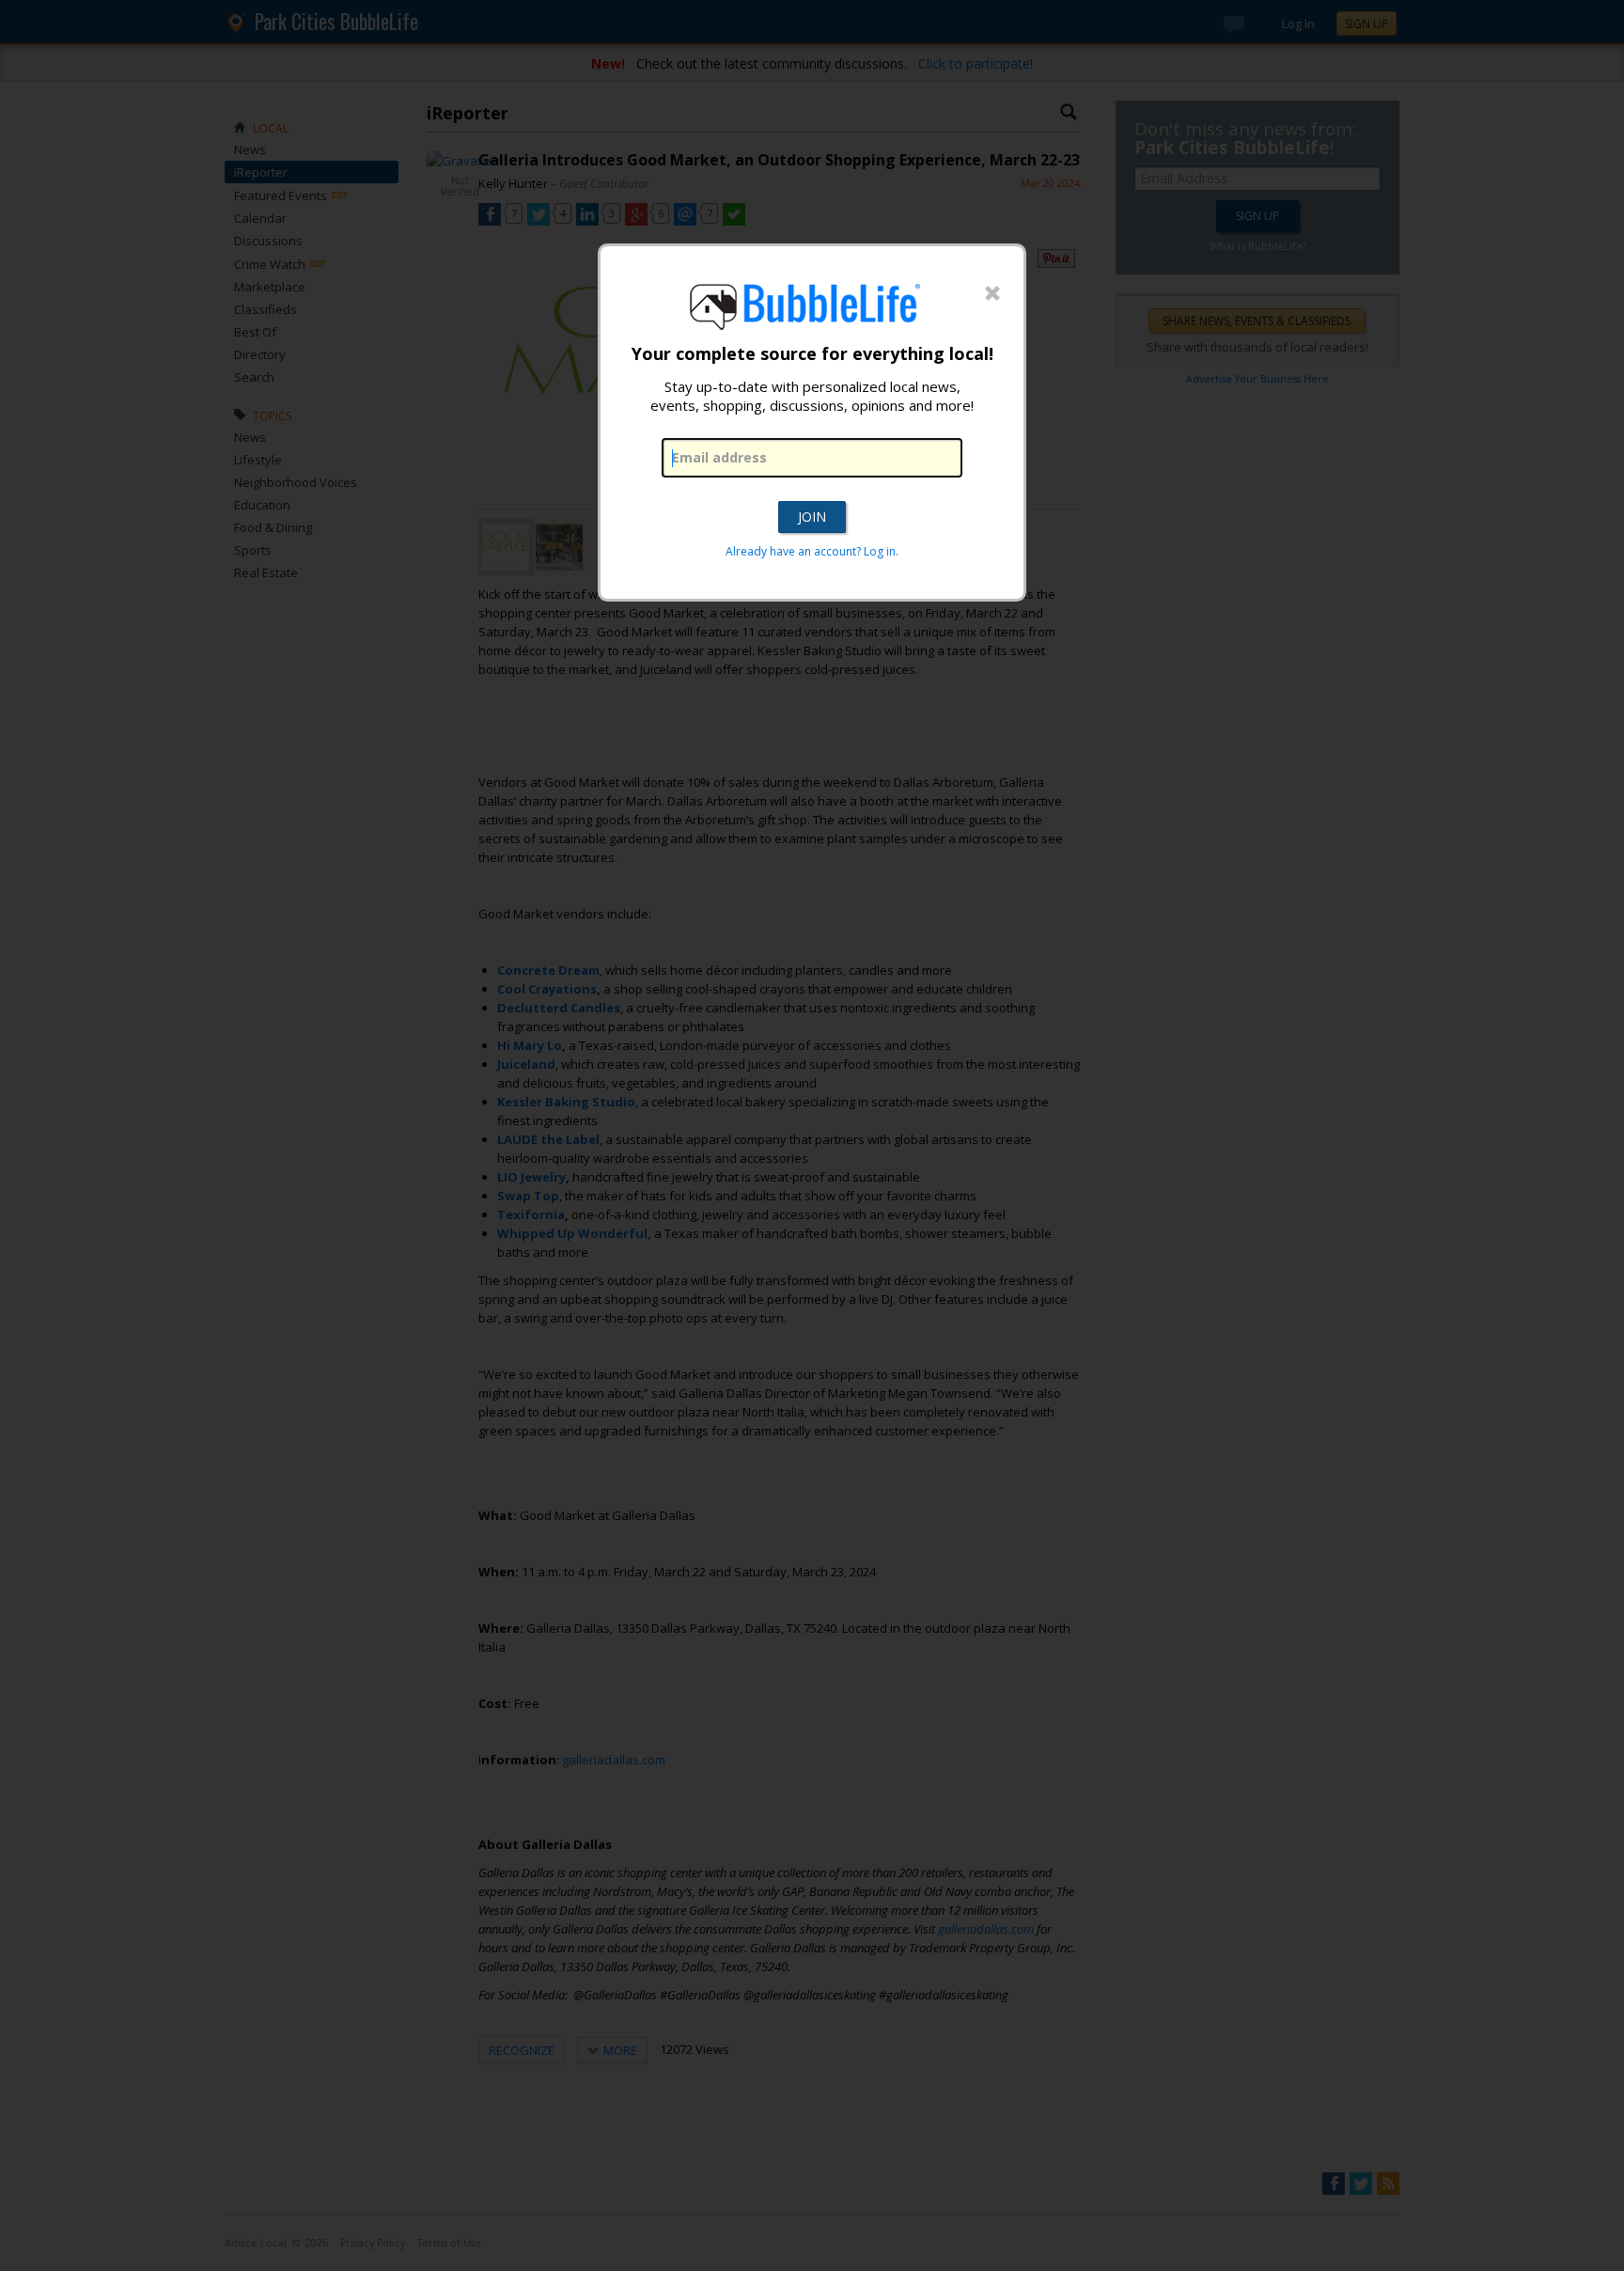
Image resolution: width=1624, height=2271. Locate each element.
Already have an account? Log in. (812, 551)
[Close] (992, 294)
